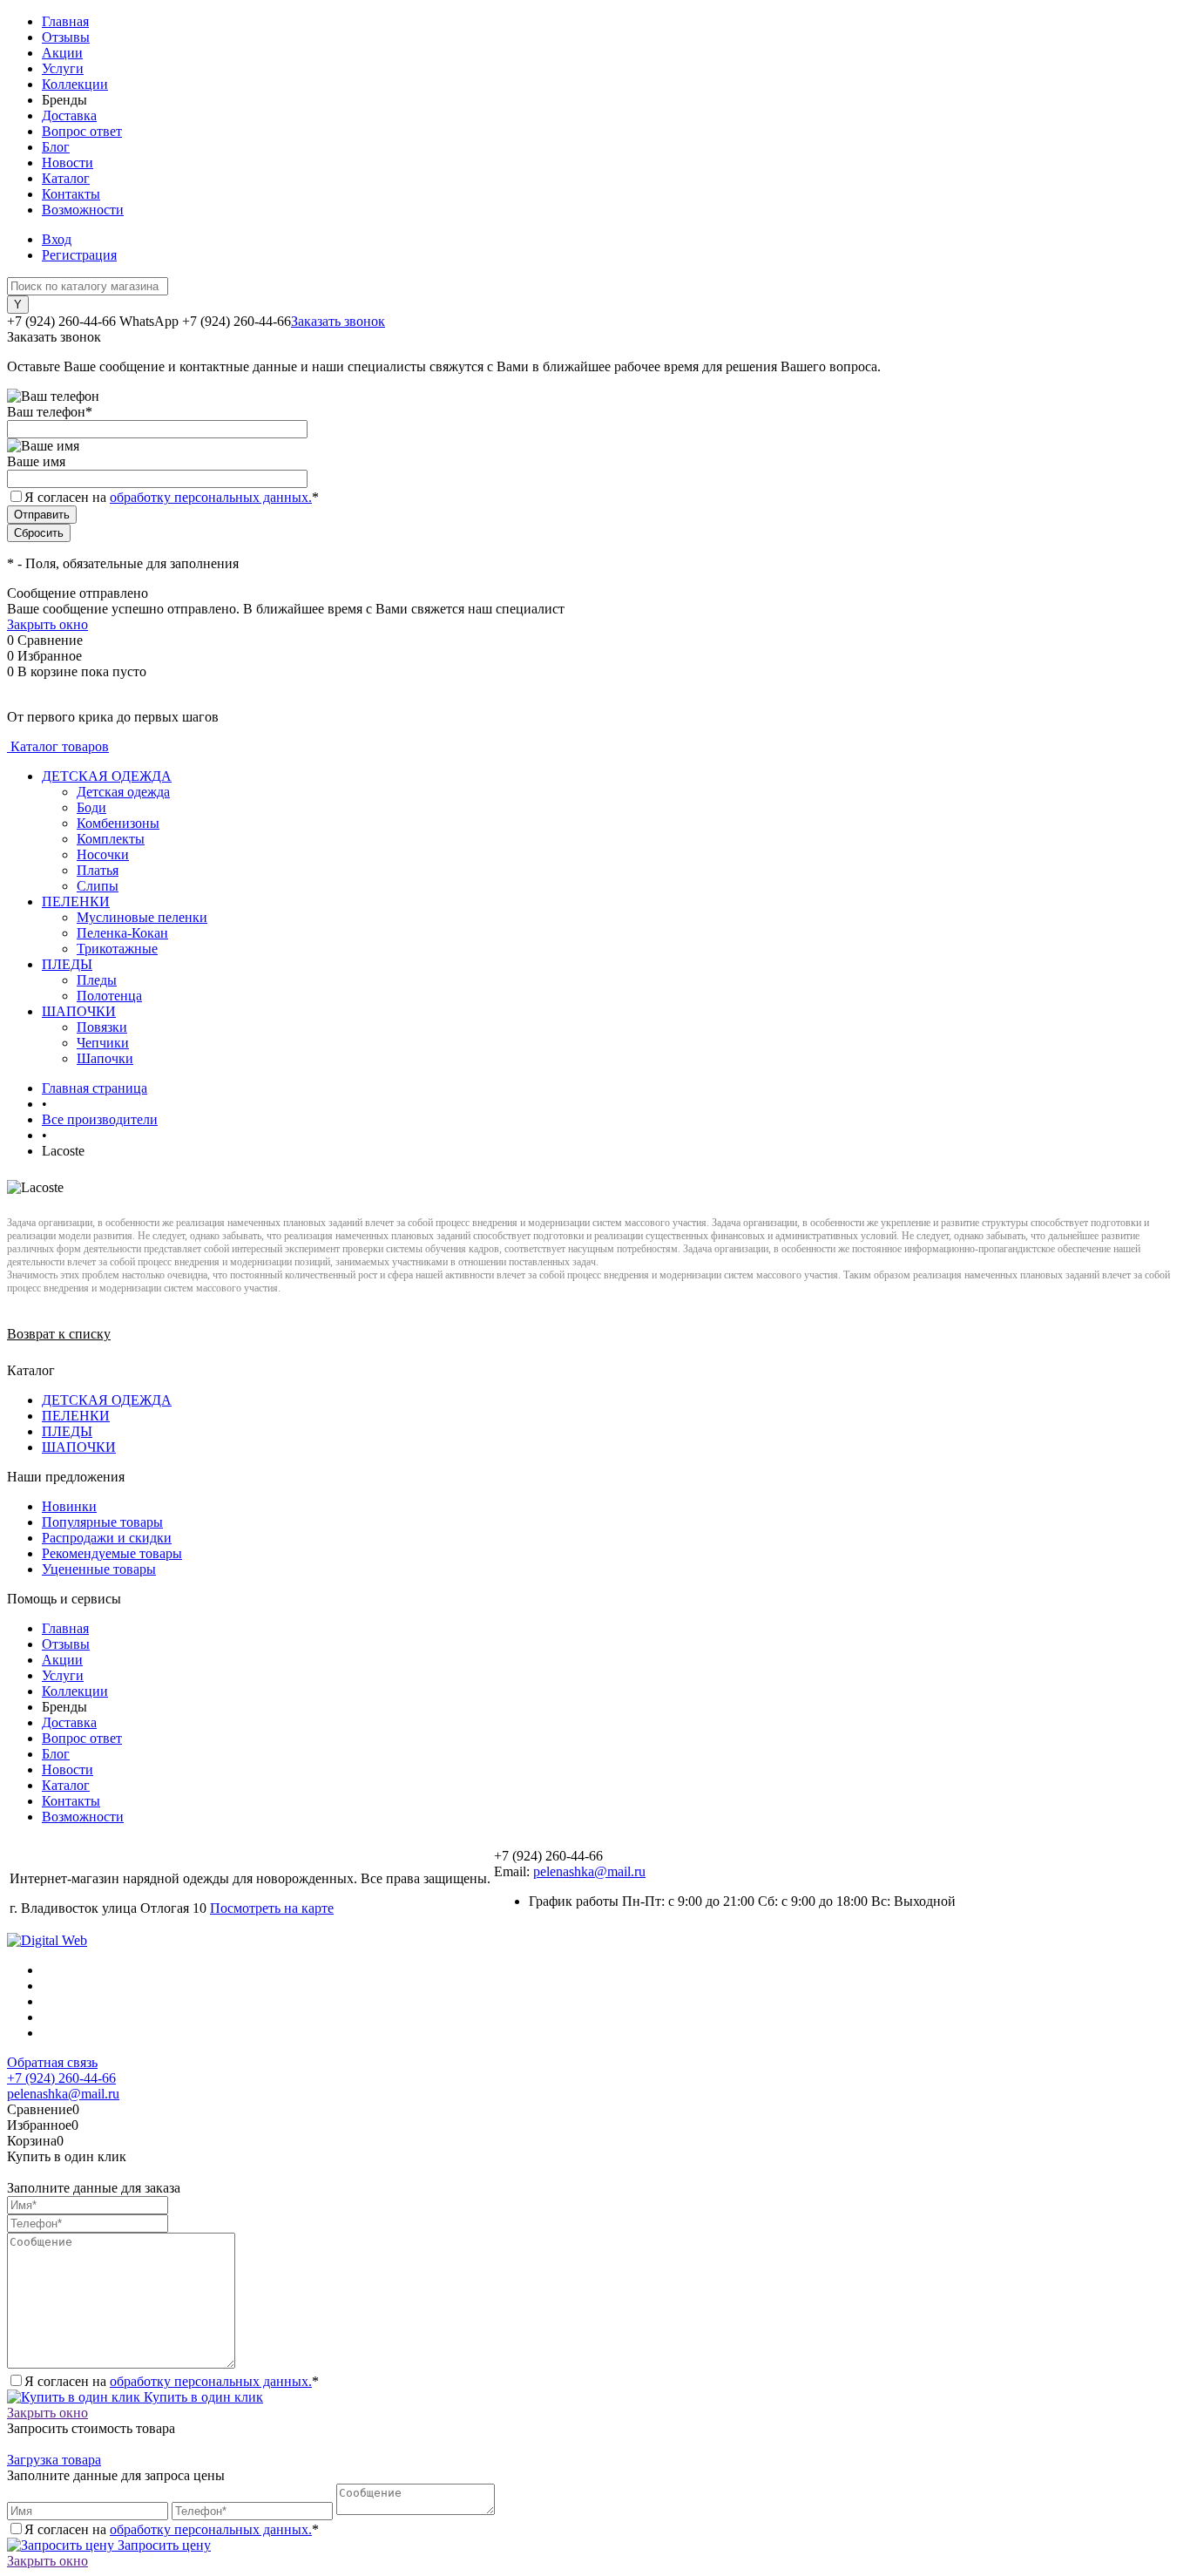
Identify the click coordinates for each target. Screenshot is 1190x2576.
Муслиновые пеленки (142, 917)
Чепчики (103, 1043)
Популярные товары (102, 1522)
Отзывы (66, 37)
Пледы (97, 980)
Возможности (83, 210)
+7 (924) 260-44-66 (61, 2078)
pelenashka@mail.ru (589, 1871)
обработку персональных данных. (211, 497)
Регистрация (79, 255)
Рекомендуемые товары (112, 1553)
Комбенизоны (118, 823)
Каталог (66, 178)
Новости (68, 163)
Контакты (71, 194)
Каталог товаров (58, 746)
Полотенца (109, 996)
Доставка (69, 115)
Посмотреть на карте (272, 1908)
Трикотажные (117, 949)
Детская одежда (123, 792)
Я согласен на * (172, 2381)
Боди (91, 807)
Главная (65, 21)
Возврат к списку (59, 1334)
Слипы (98, 886)
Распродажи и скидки (107, 1538)
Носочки (103, 854)
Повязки (102, 1027)
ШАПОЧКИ (79, 1447)
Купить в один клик (202, 2397)
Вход (57, 239)
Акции (62, 53)
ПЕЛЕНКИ (76, 1416)
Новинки (69, 1506)
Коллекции (75, 84)
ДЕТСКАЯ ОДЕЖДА (107, 1400)
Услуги (63, 68)
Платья (98, 870)
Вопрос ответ (82, 131)
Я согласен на (172, 497)
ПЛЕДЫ (67, 1431)
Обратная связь (52, 2062)
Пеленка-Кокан (122, 933)
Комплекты (111, 839)
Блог (56, 147)
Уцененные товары (99, 1569)
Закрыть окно (47, 624)
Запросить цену (162, 2545)
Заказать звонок (338, 321)
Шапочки (105, 1058)
